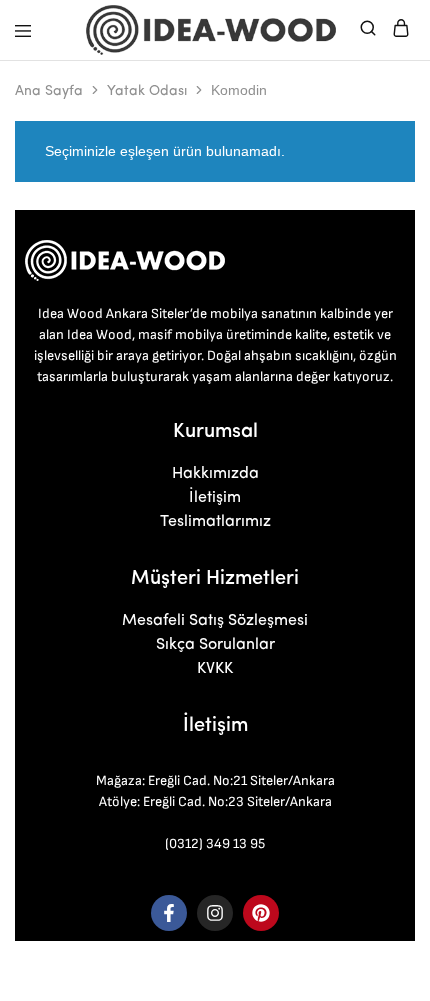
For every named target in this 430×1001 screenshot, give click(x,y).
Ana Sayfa (49, 91)
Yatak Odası (147, 91)
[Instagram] (215, 913)
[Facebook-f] (169, 913)
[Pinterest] (261, 913)
